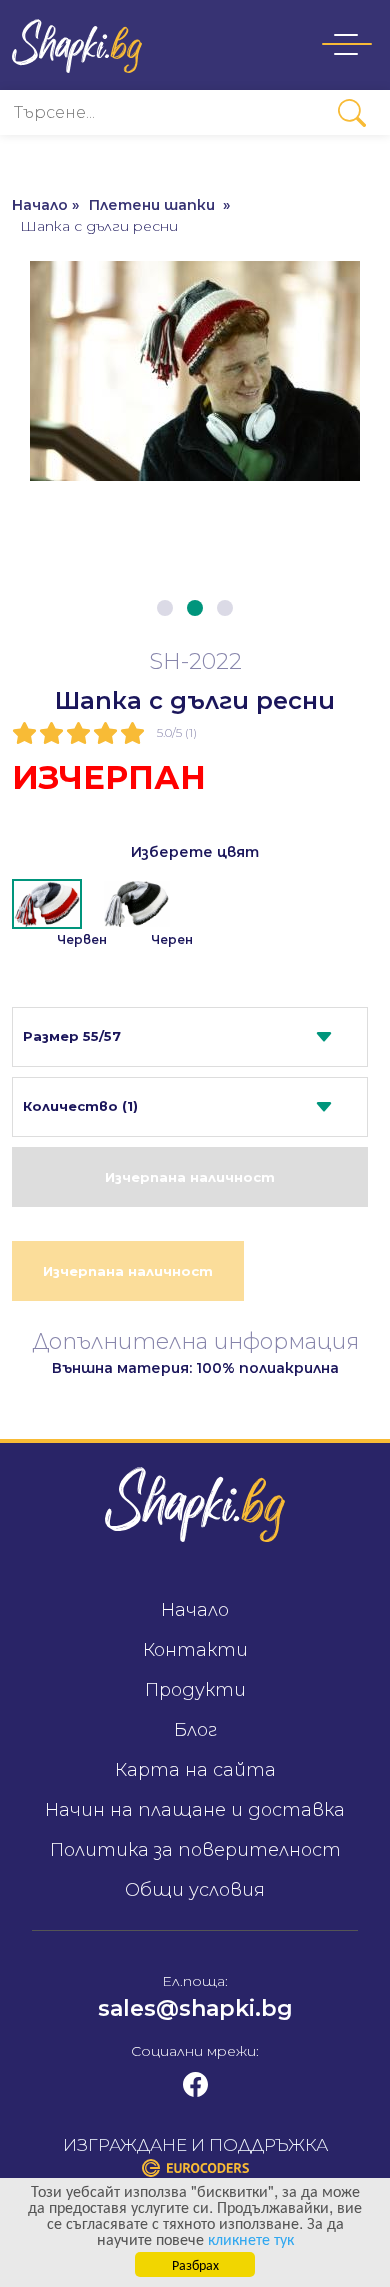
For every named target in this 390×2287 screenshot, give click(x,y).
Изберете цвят (195, 852)
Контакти (195, 1650)
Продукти (195, 1690)
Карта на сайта (195, 1770)
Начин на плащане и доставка (195, 1810)
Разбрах (195, 2264)
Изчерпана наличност (190, 1177)
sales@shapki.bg (195, 2008)
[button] (165, 608)
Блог (195, 1730)
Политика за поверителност (195, 1850)
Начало (195, 1610)
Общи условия (195, 1890)
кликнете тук (251, 2238)
